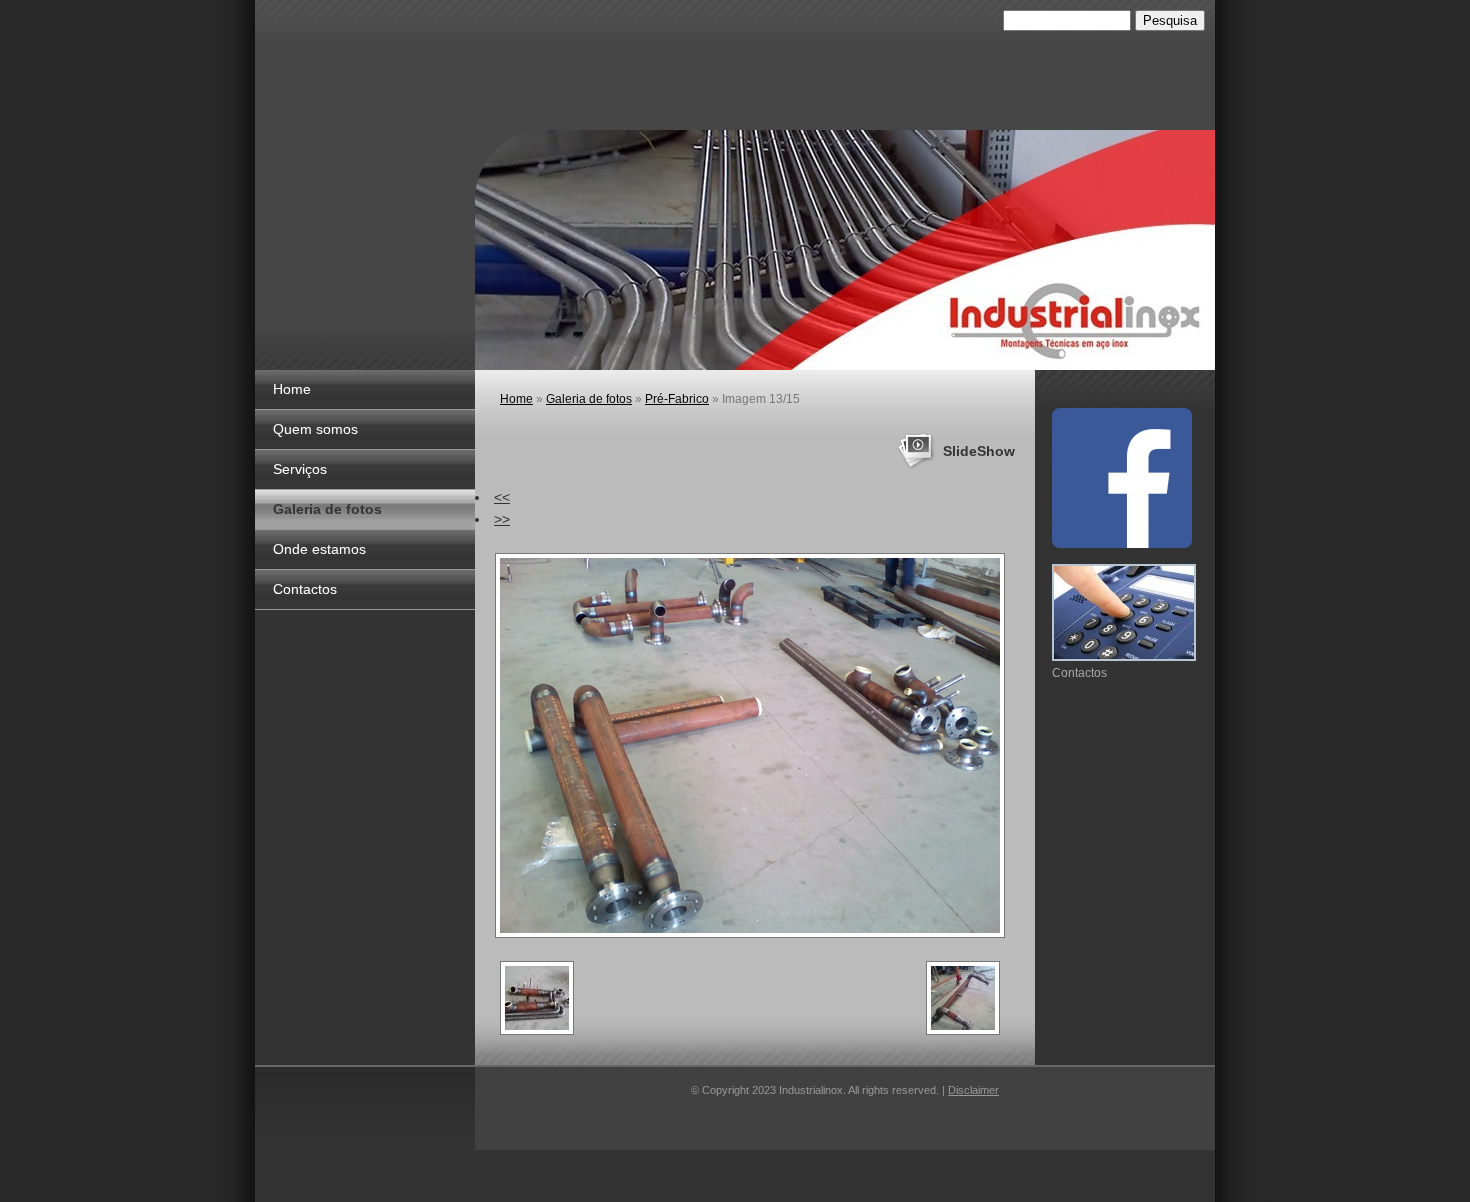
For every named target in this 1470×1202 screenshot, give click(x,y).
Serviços (300, 469)
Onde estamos (319, 549)
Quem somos (315, 429)
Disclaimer (973, 1090)
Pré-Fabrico (677, 399)
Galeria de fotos (327, 509)
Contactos (305, 589)
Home (292, 389)
